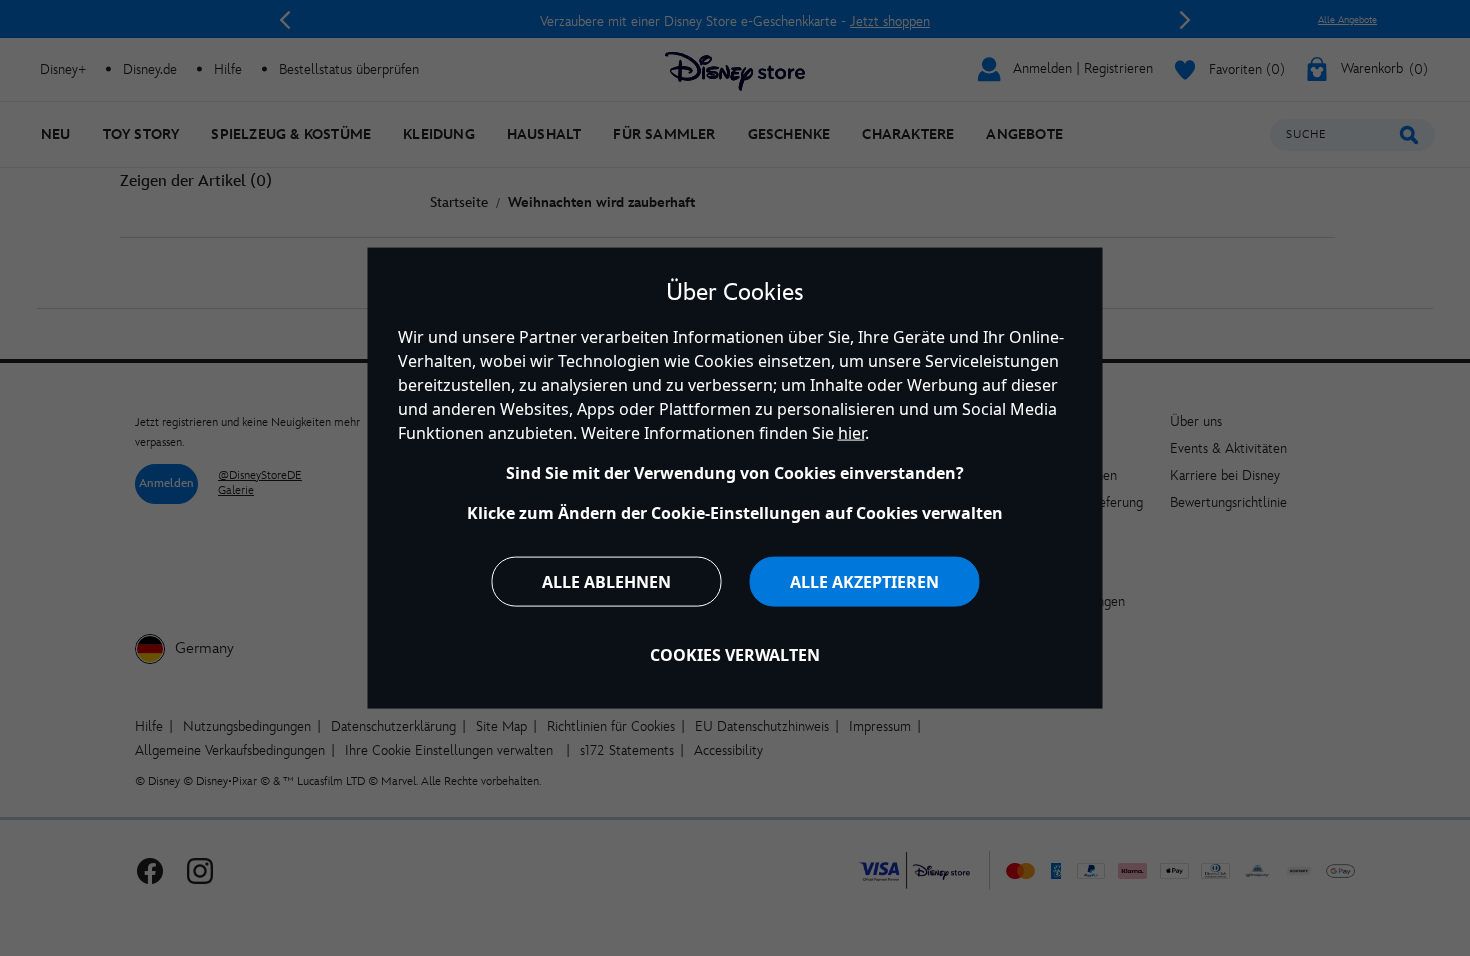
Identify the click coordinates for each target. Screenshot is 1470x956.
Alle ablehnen (606, 581)
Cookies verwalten (735, 654)
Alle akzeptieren (864, 581)
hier (851, 432)
